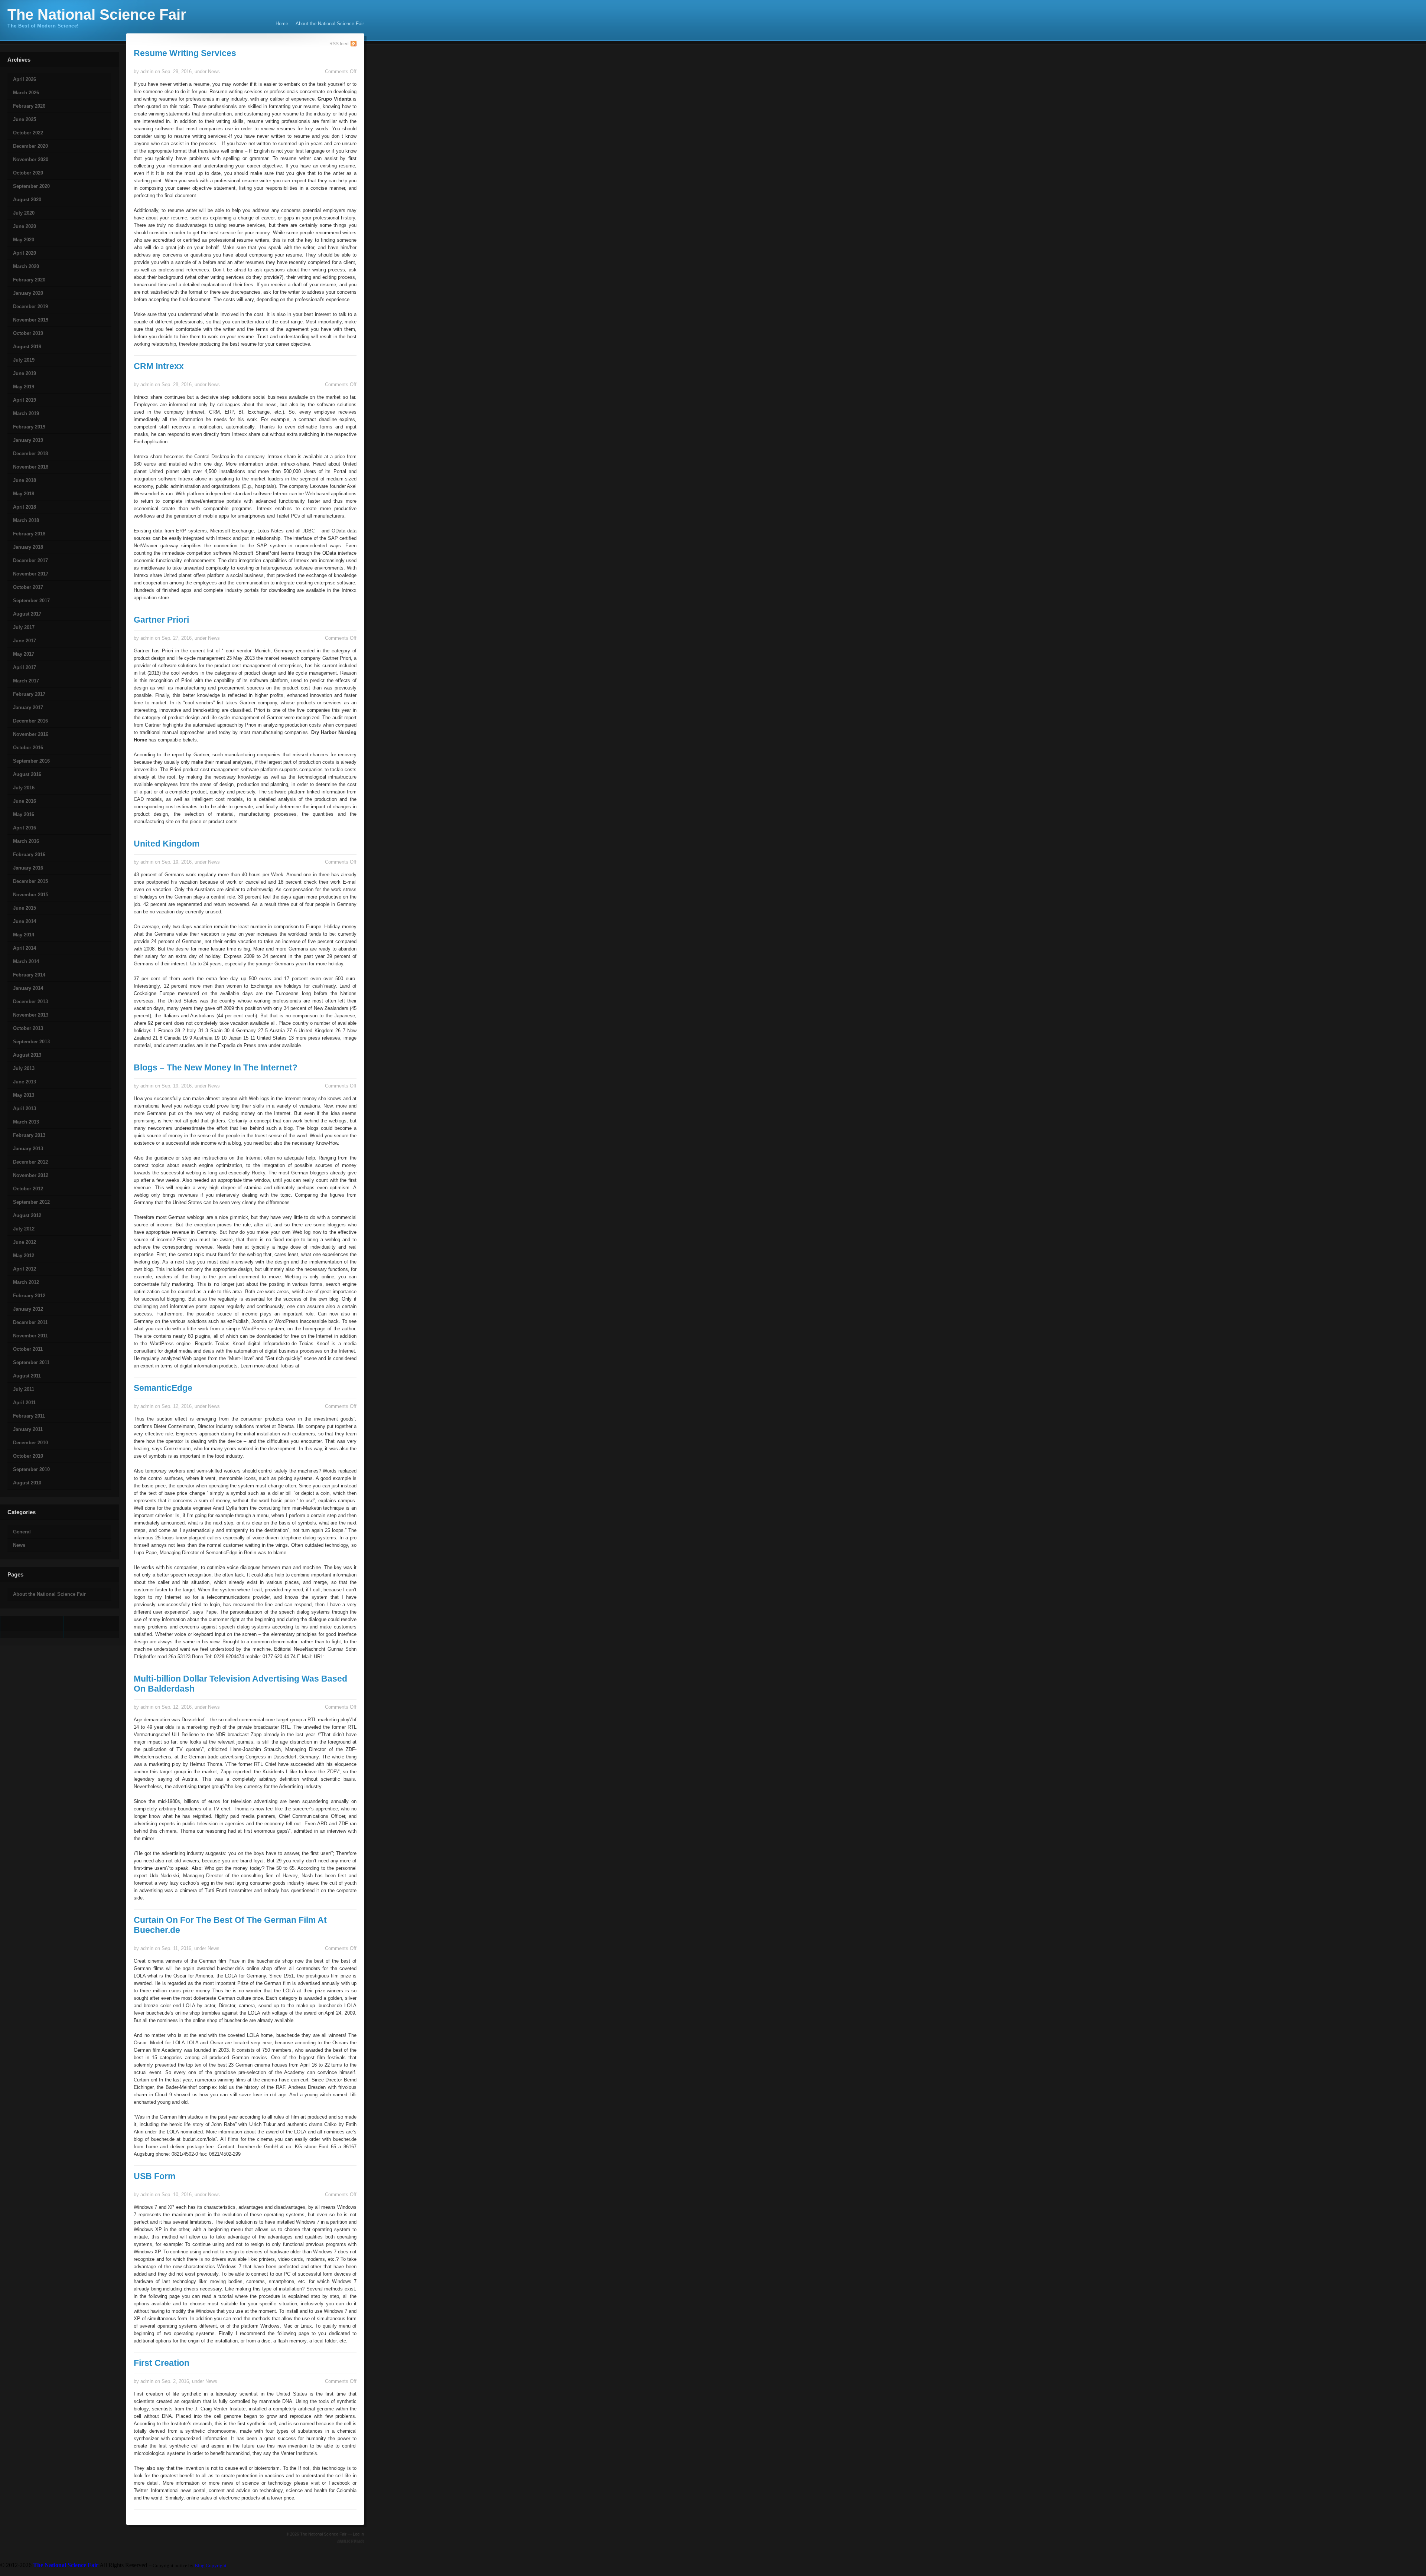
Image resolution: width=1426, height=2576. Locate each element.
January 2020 (28, 293)
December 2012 (30, 1162)
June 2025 (25, 119)
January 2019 (28, 440)
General (22, 1532)
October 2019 (28, 333)
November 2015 (31, 895)
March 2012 (26, 1282)
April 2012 (25, 1269)
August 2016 (27, 774)
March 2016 (26, 841)
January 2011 (28, 1429)
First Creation (162, 2363)
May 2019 (24, 387)
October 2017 (28, 587)
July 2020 (24, 213)
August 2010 (27, 1483)
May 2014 (24, 935)
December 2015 (30, 881)
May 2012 (24, 1256)
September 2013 (31, 1042)
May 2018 (24, 494)
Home (282, 24)
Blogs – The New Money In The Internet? (216, 1067)
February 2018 (29, 534)
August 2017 (27, 614)
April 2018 (25, 507)
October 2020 (28, 173)
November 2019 (31, 320)
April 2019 (25, 400)
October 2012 (28, 1189)
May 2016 (24, 814)
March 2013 (26, 1122)
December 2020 (30, 146)
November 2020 (31, 159)
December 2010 (30, 1443)
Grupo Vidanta (334, 99)
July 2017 (24, 627)
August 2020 (27, 200)
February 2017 (29, 694)
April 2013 (25, 1108)
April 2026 (25, 79)
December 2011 (30, 1322)
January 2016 (28, 868)
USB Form (154, 2176)
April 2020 (25, 253)
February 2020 (29, 280)
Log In (358, 2534)
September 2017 (31, 601)
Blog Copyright (211, 2565)
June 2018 (25, 480)
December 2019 (30, 306)
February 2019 (29, 427)
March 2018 (26, 520)
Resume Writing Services (185, 53)
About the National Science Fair (330, 24)
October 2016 (28, 748)
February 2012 (29, 1296)
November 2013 (31, 1015)
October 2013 (28, 1028)
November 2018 (31, 467)
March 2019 (26, 413)
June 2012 (25, 1242)
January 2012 (28, 1309)
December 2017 (30, 560)
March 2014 (26, 961)
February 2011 (29, 1416)
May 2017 (24, 654)
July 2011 (24, 1389)
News (19, 1545)
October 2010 (28, 1456)
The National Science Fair (97, 14)
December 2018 (30, 454)
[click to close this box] (1, 66)
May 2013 (24, 1095)
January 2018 (28, 547)
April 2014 (25, 948)
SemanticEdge (163, 1388)
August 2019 (27, 347)
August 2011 (27, 1376)
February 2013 (29, 1135)
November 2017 (31, 574)
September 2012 (31, 1202)
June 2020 (25, 226)
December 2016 (30, 721)
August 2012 (27, 1215)
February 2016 (29, 855)
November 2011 (30, 1336)
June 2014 (25, 921)
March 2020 (26, 266)
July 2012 (24, 1229)
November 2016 (31, 734)
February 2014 (29, 975)
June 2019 (25, 373)
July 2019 (24, 360)
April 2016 (25, 828)
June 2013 (25, 1082)
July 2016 (24, 788)
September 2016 (31, 761)
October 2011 (28, 1349)
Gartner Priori (161, 620)
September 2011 (31, 1362)
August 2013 (27, 1055)
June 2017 (25, 641)
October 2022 (28, 133)
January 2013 (28, 1149)
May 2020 (24, 240)
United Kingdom (167, 844)
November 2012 (31, 1175)
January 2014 (28, 988)
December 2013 (30, 1002)
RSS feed (339, 44)
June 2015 (25, 908)
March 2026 (26, 93)
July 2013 (24, 1068)
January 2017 (28, 707)
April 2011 (24, 1403)
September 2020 (31, 186)
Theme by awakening (350, 2541)
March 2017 (26, 681)
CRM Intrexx (159, 366)
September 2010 (31, 1469)
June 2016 (25, 801)
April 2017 (25, 667)
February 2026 (29, 106)
